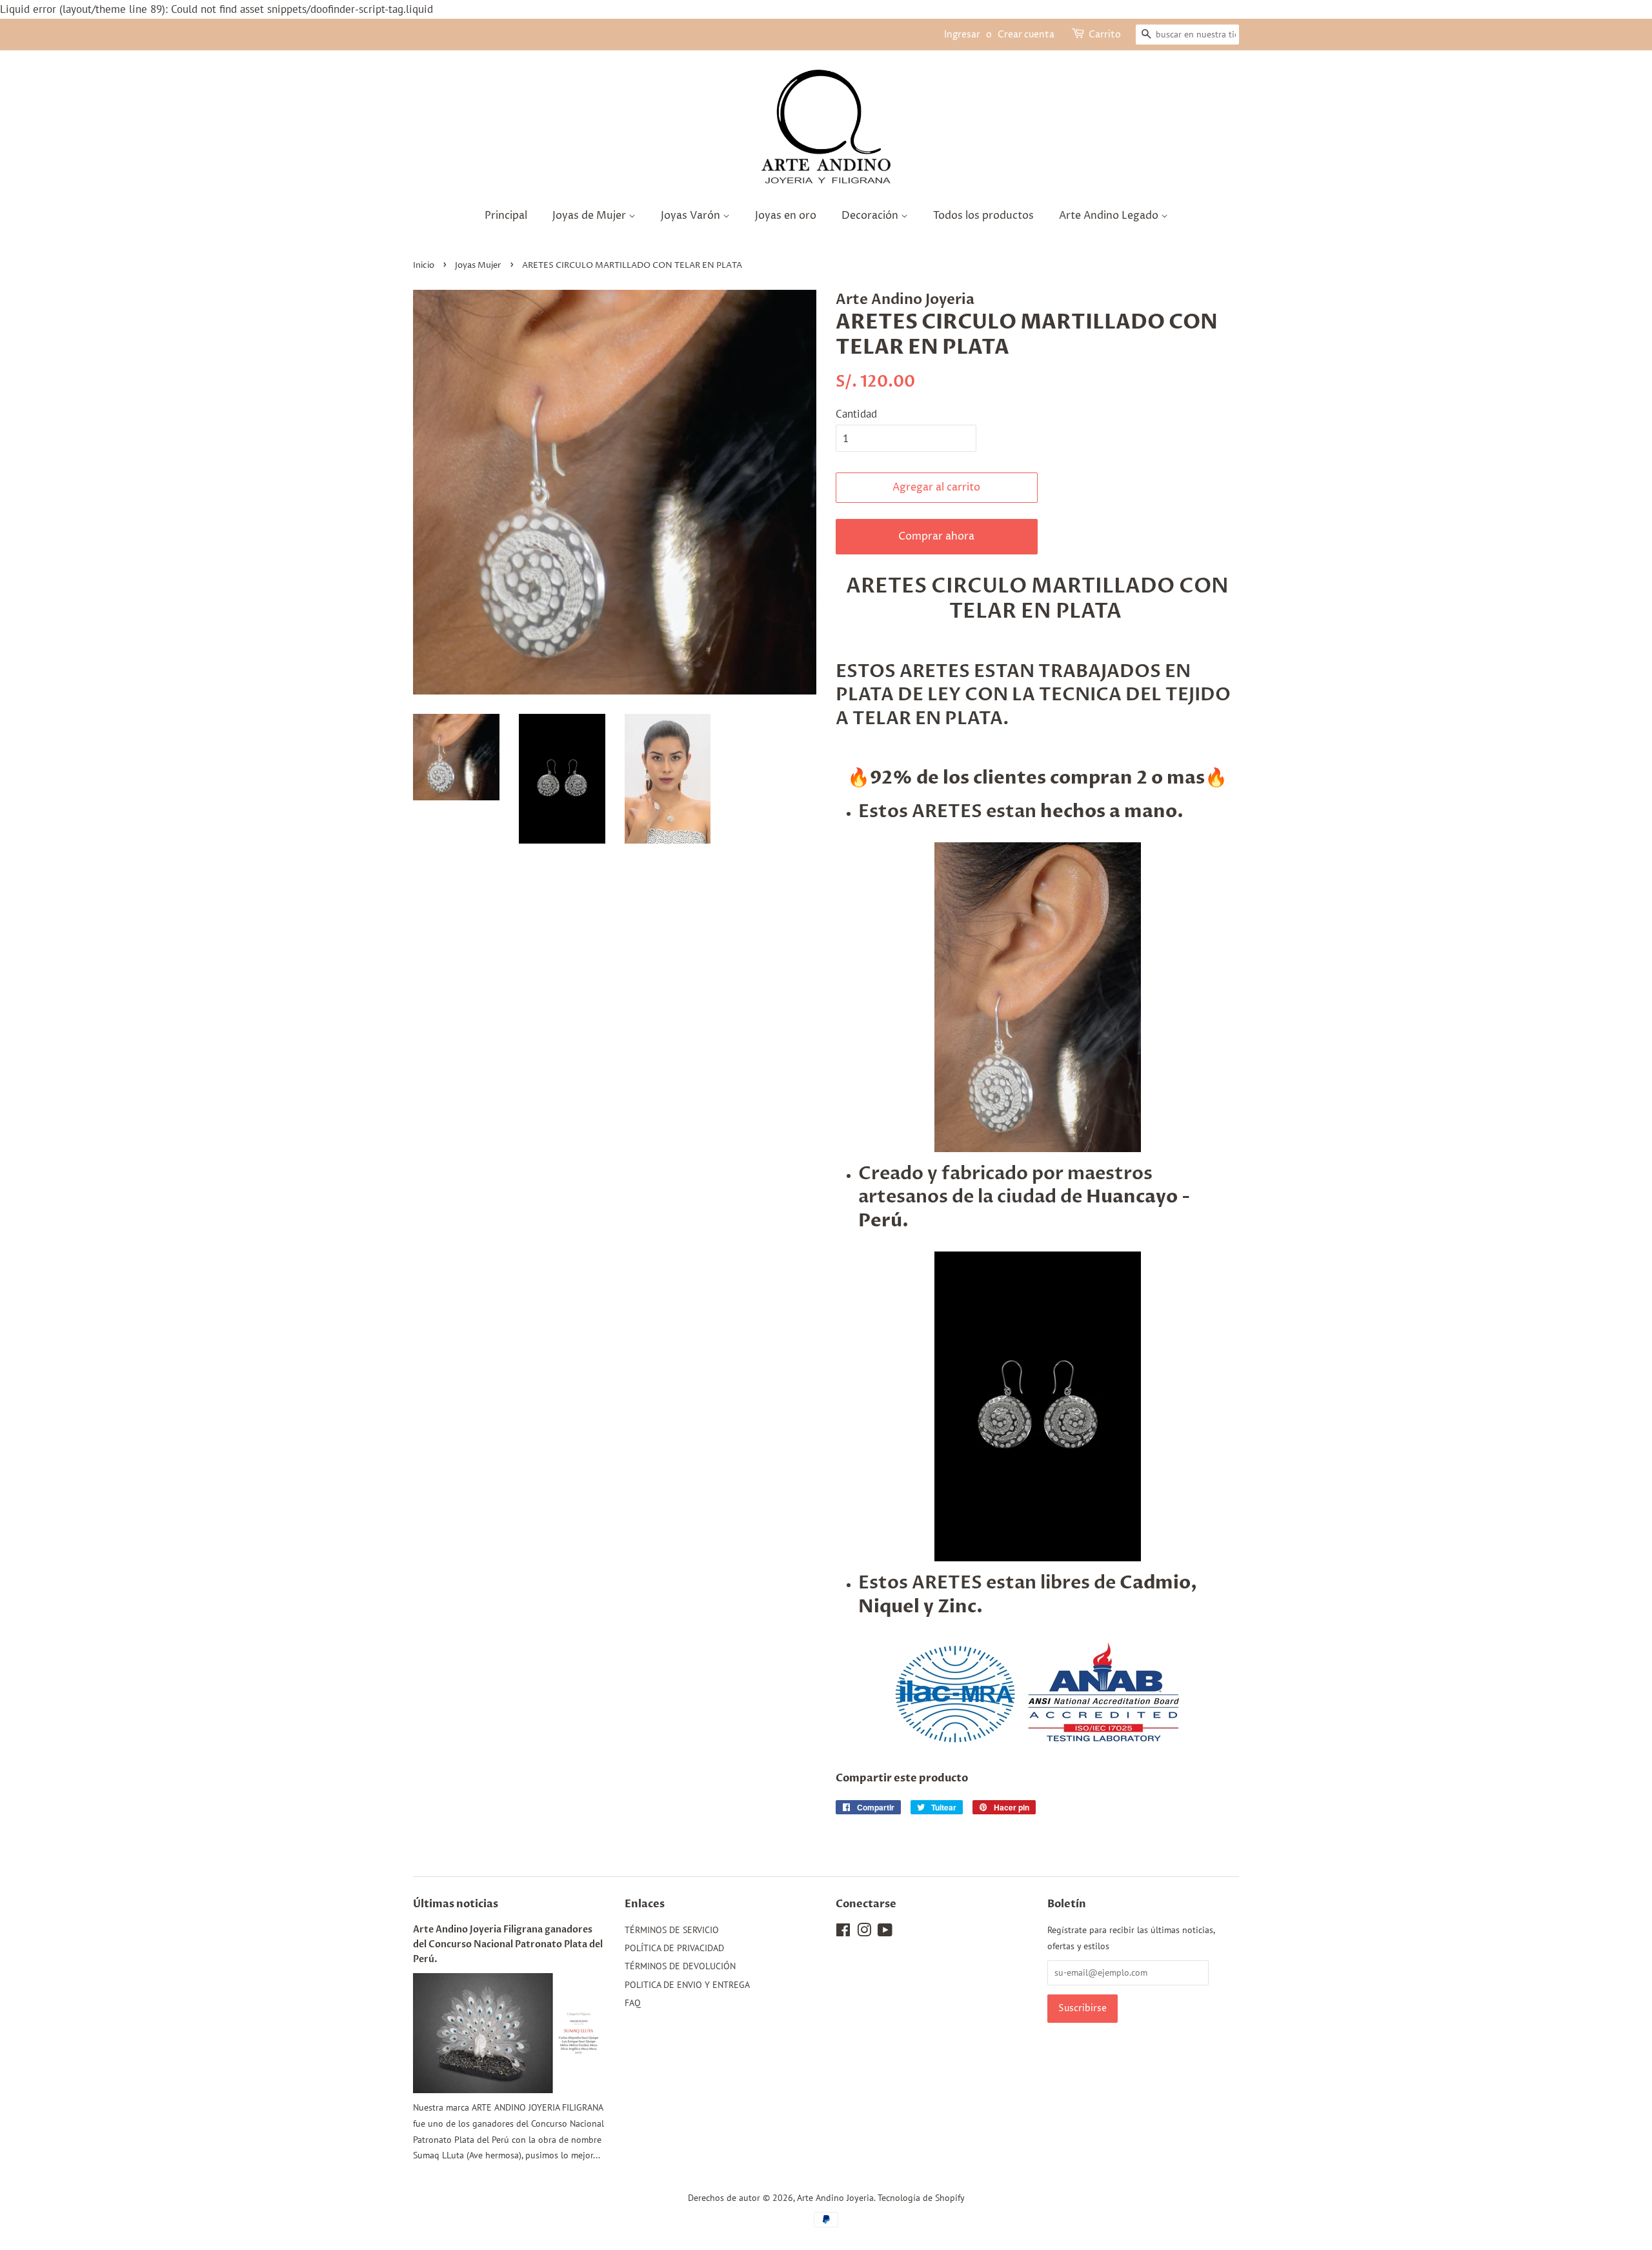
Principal (506, 216)
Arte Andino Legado (1110, 216)
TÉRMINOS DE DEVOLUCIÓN (680, 1966)
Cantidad (856, 414)
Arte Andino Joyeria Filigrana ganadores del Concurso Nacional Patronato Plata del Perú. (508, 1944)
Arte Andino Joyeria (835, 2197)
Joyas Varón (692, 216)
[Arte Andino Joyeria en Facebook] (843, 1932)
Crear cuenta (1026, 35)
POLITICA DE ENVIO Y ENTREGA (687, 1984)
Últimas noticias (456, 1904)
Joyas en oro (786, 216)
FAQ (633, 2002)
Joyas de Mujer (590, 216)
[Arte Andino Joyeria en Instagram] (864, 1932)
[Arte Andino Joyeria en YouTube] (885, 1932)
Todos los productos (983, 216)
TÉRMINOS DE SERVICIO (672, 1930)
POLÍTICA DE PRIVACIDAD (674, 1948)
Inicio (424, 266)
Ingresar (962, 35)
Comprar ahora (936, 536)
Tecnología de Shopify (921, 2197)
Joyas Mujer (478, 266)
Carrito (1105, 35)
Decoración (871, 216)
